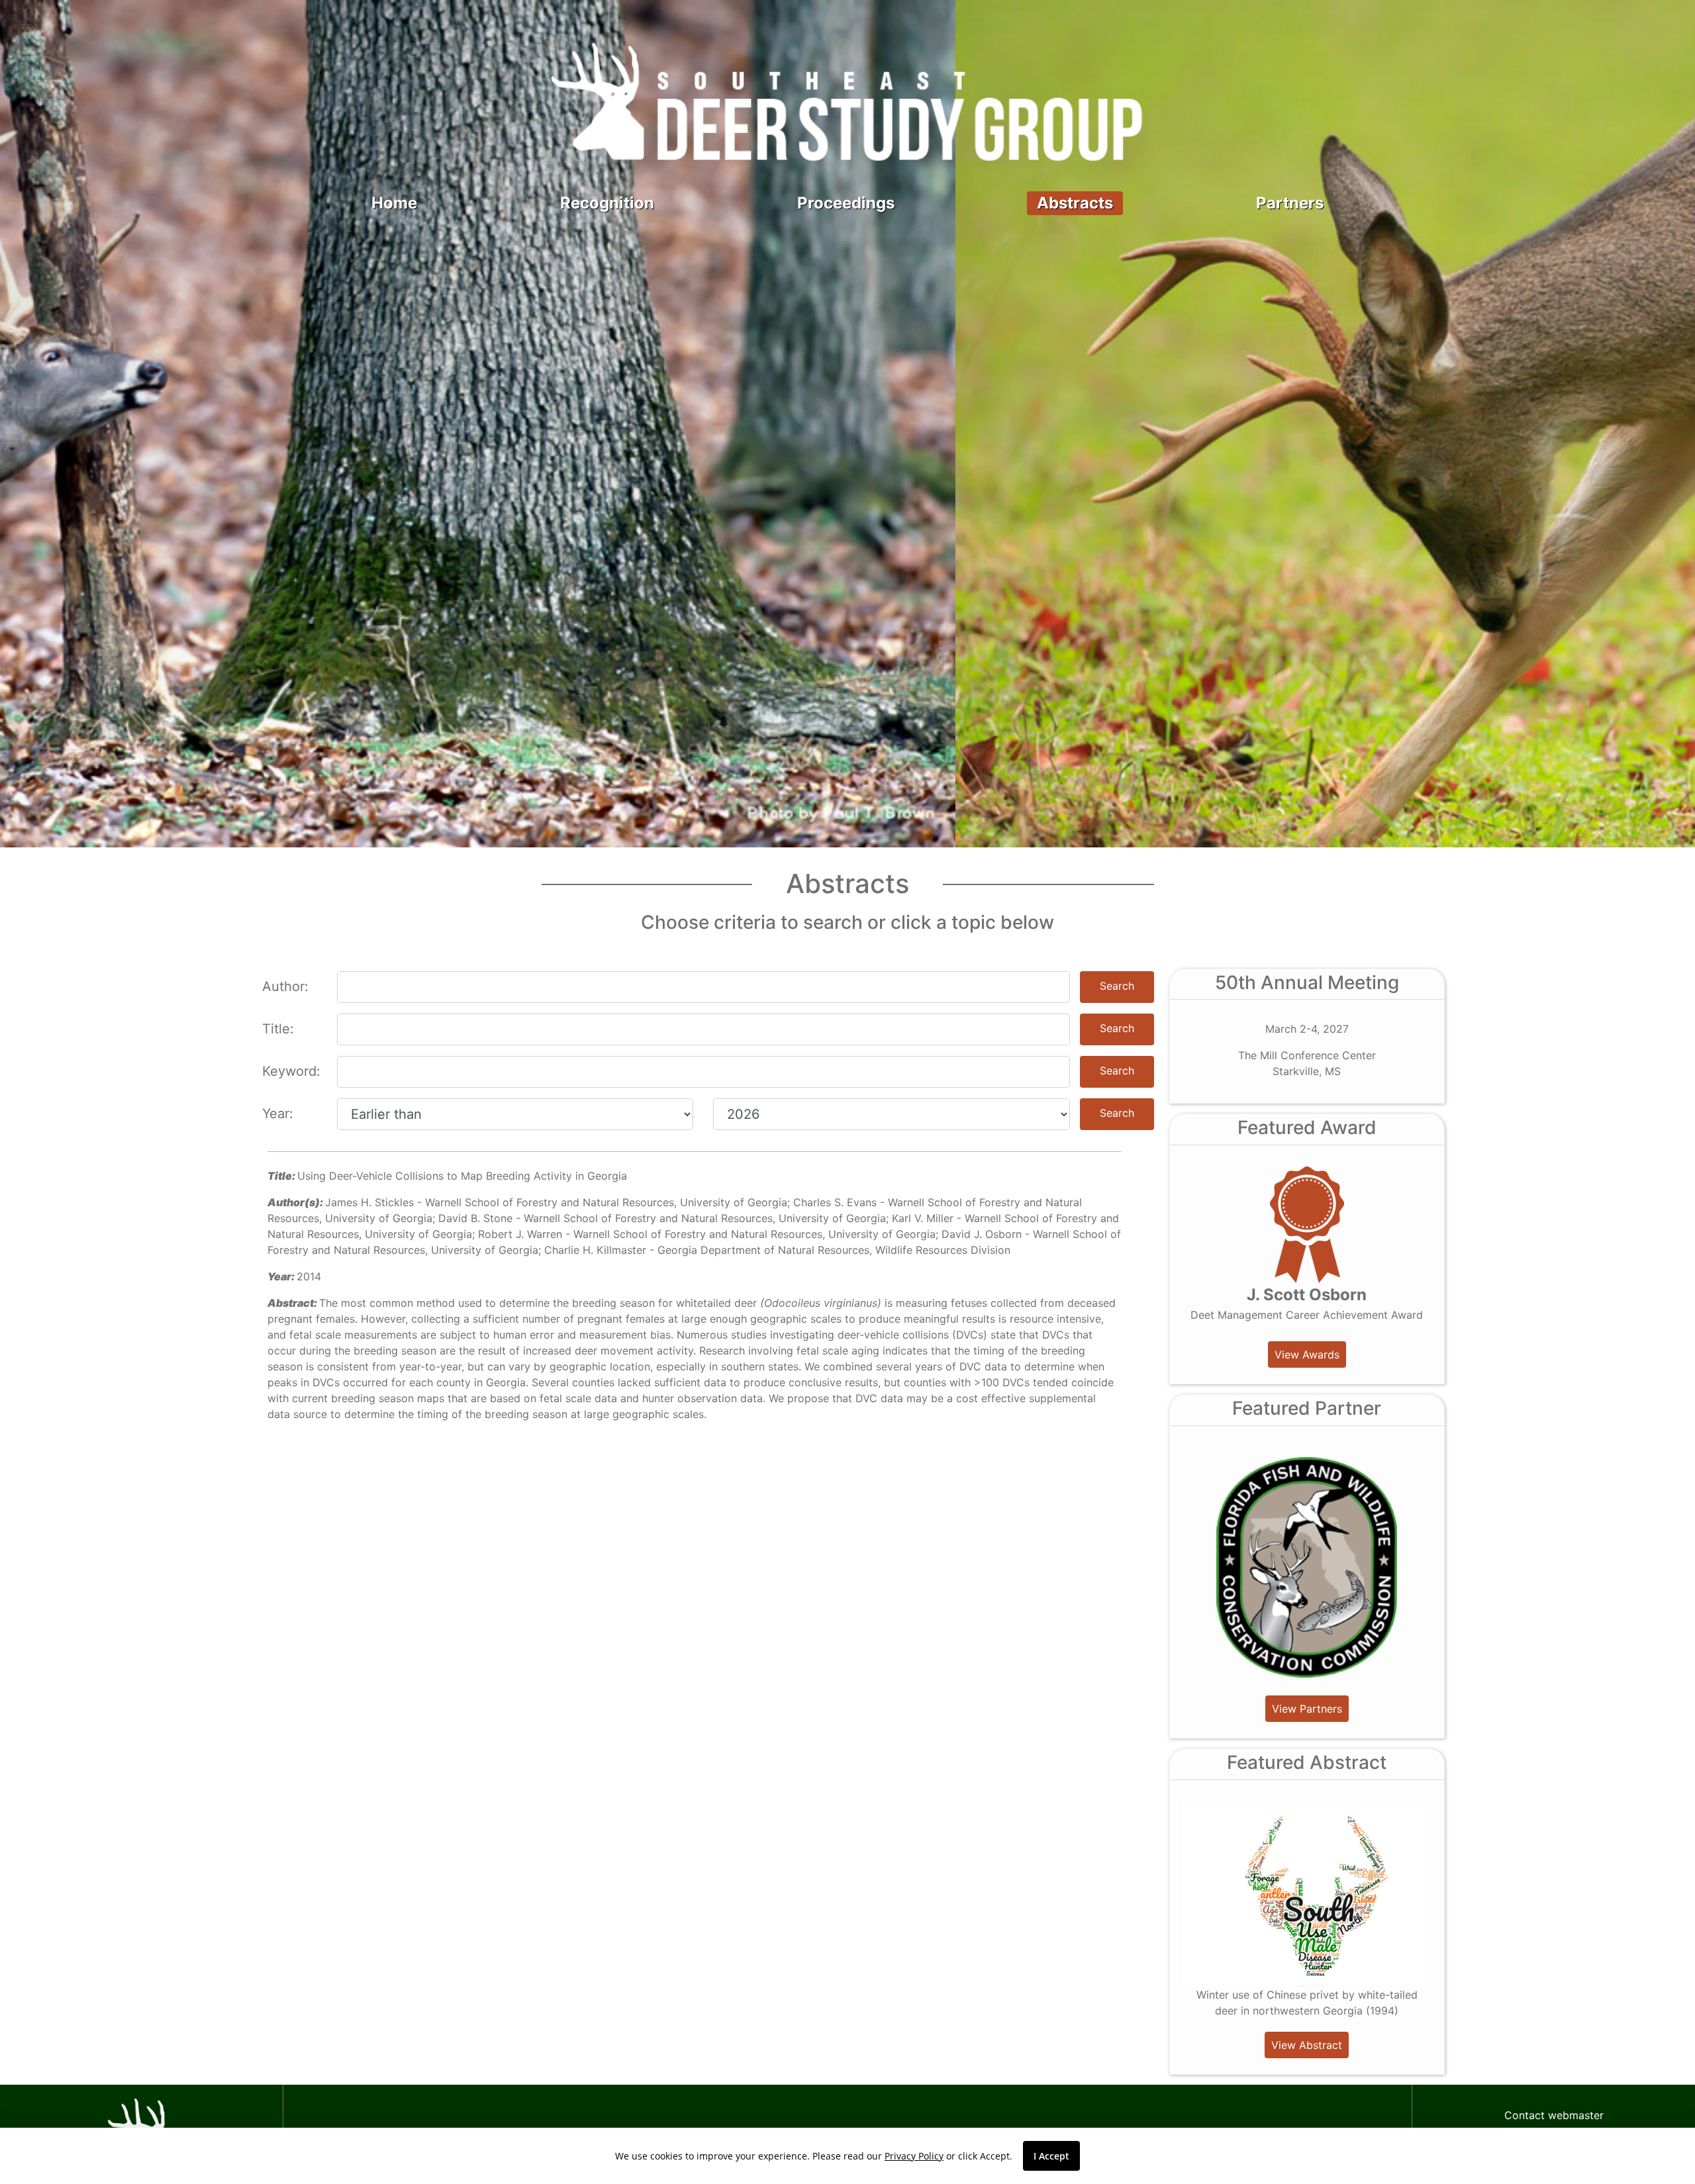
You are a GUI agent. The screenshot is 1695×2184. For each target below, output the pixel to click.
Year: (278, 1114)
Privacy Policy (914, 2156)
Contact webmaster (1554, 2115)
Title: (278, 1029)
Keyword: (291, 1071)
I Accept (1051, 2156)
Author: (285, 986)
